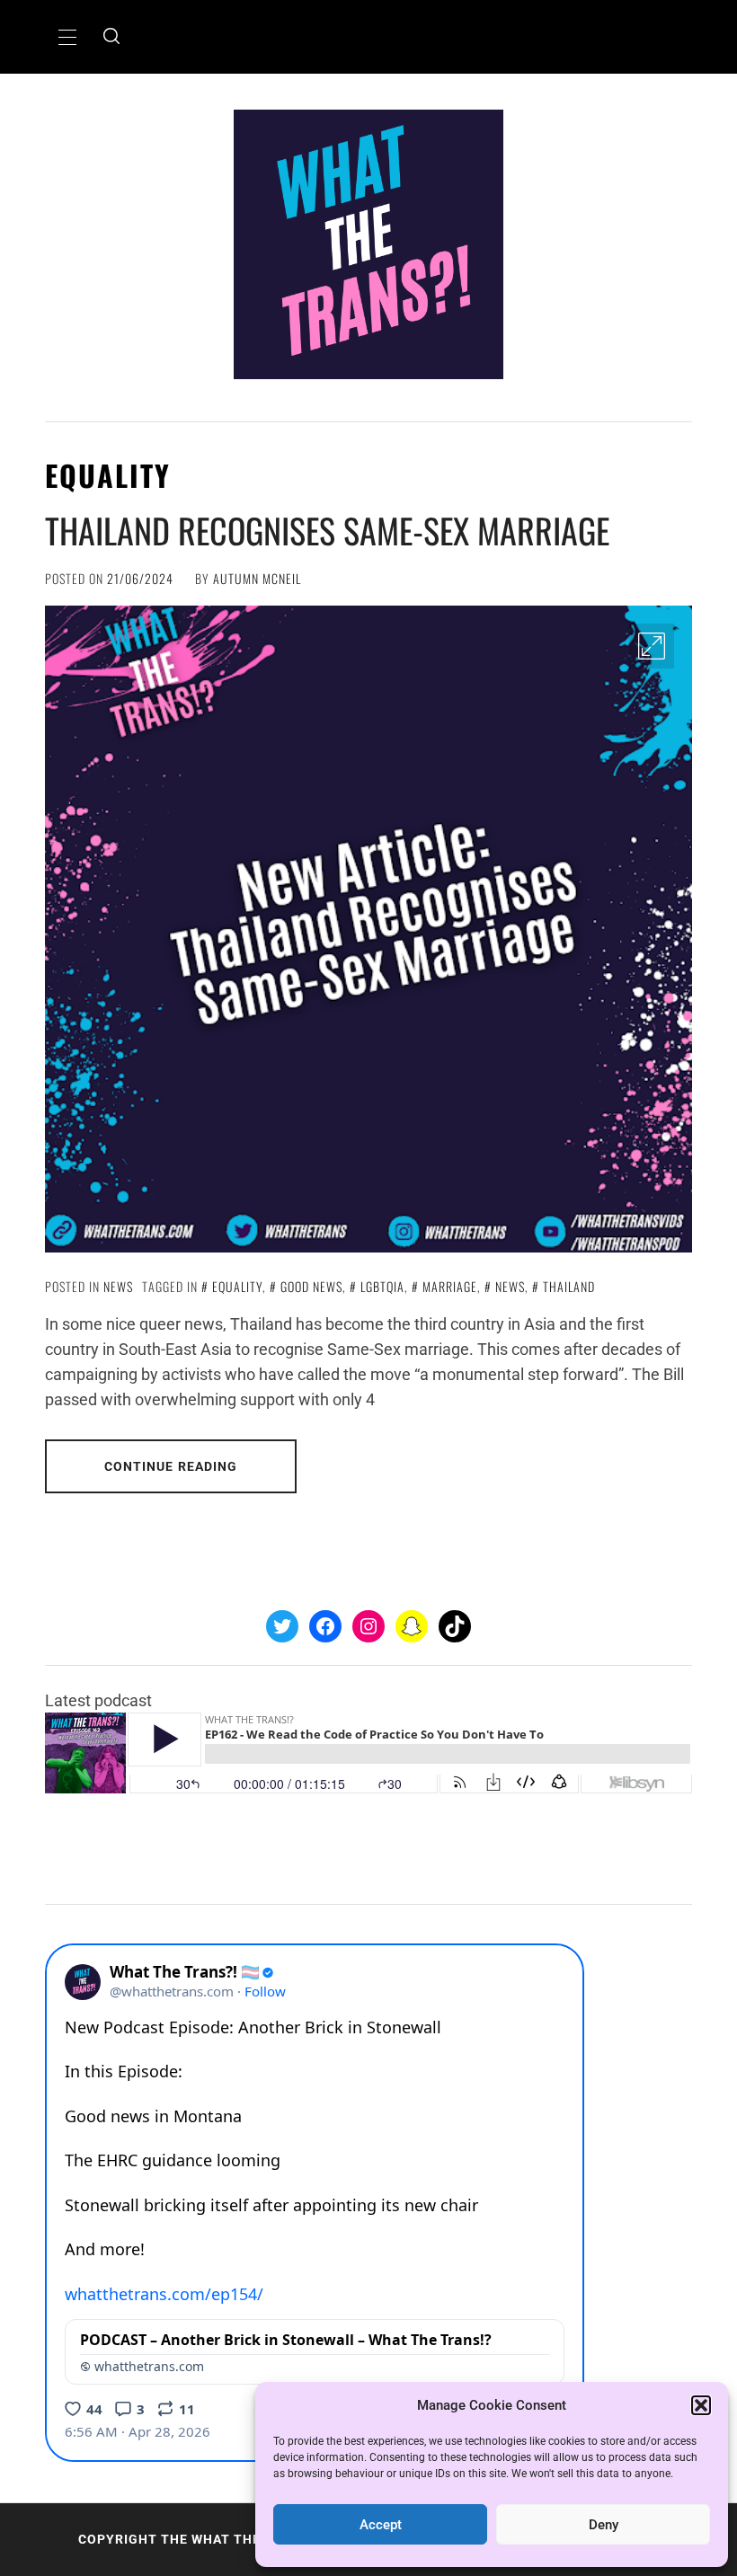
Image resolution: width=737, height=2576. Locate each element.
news (510, 1286)
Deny (604, 2525)
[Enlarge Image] (652, 646)
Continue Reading (171, 1466)
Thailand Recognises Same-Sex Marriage (327, 530)
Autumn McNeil (257, 578)
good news (311, 1286)
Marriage (450, 1286)
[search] (111, 37)
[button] (701, 2405)
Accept (381, 2525)
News (118, 1286)
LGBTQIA (382, 1286)
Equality (237, 1286)
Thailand (569, 1286)
